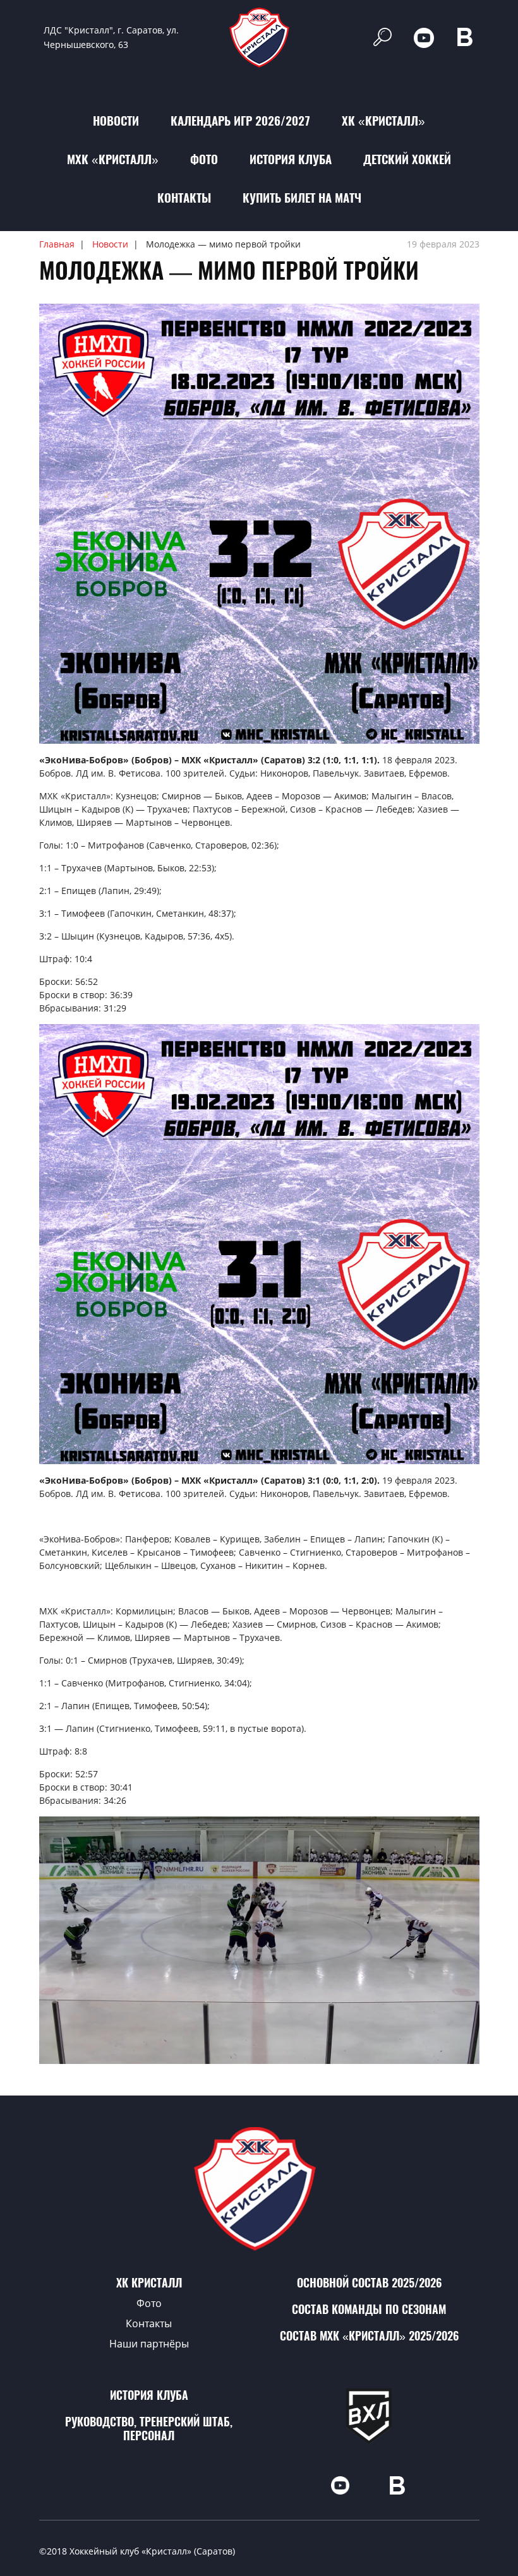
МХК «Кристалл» (113, 159)
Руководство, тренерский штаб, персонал (149, 2429)
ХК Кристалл (149, 2283)
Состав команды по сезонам (369, 2309)
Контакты (184, 198)
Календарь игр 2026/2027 (240, 121)
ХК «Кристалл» (383, 121)
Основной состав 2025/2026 (369, 2283)
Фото (204, 159)
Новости (116, 121)
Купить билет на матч (302, 198)
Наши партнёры (149, 2344)
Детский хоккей (407, 159)
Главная (57, 244)
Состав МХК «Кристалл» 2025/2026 (369, 2336)
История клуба (291, 159)
